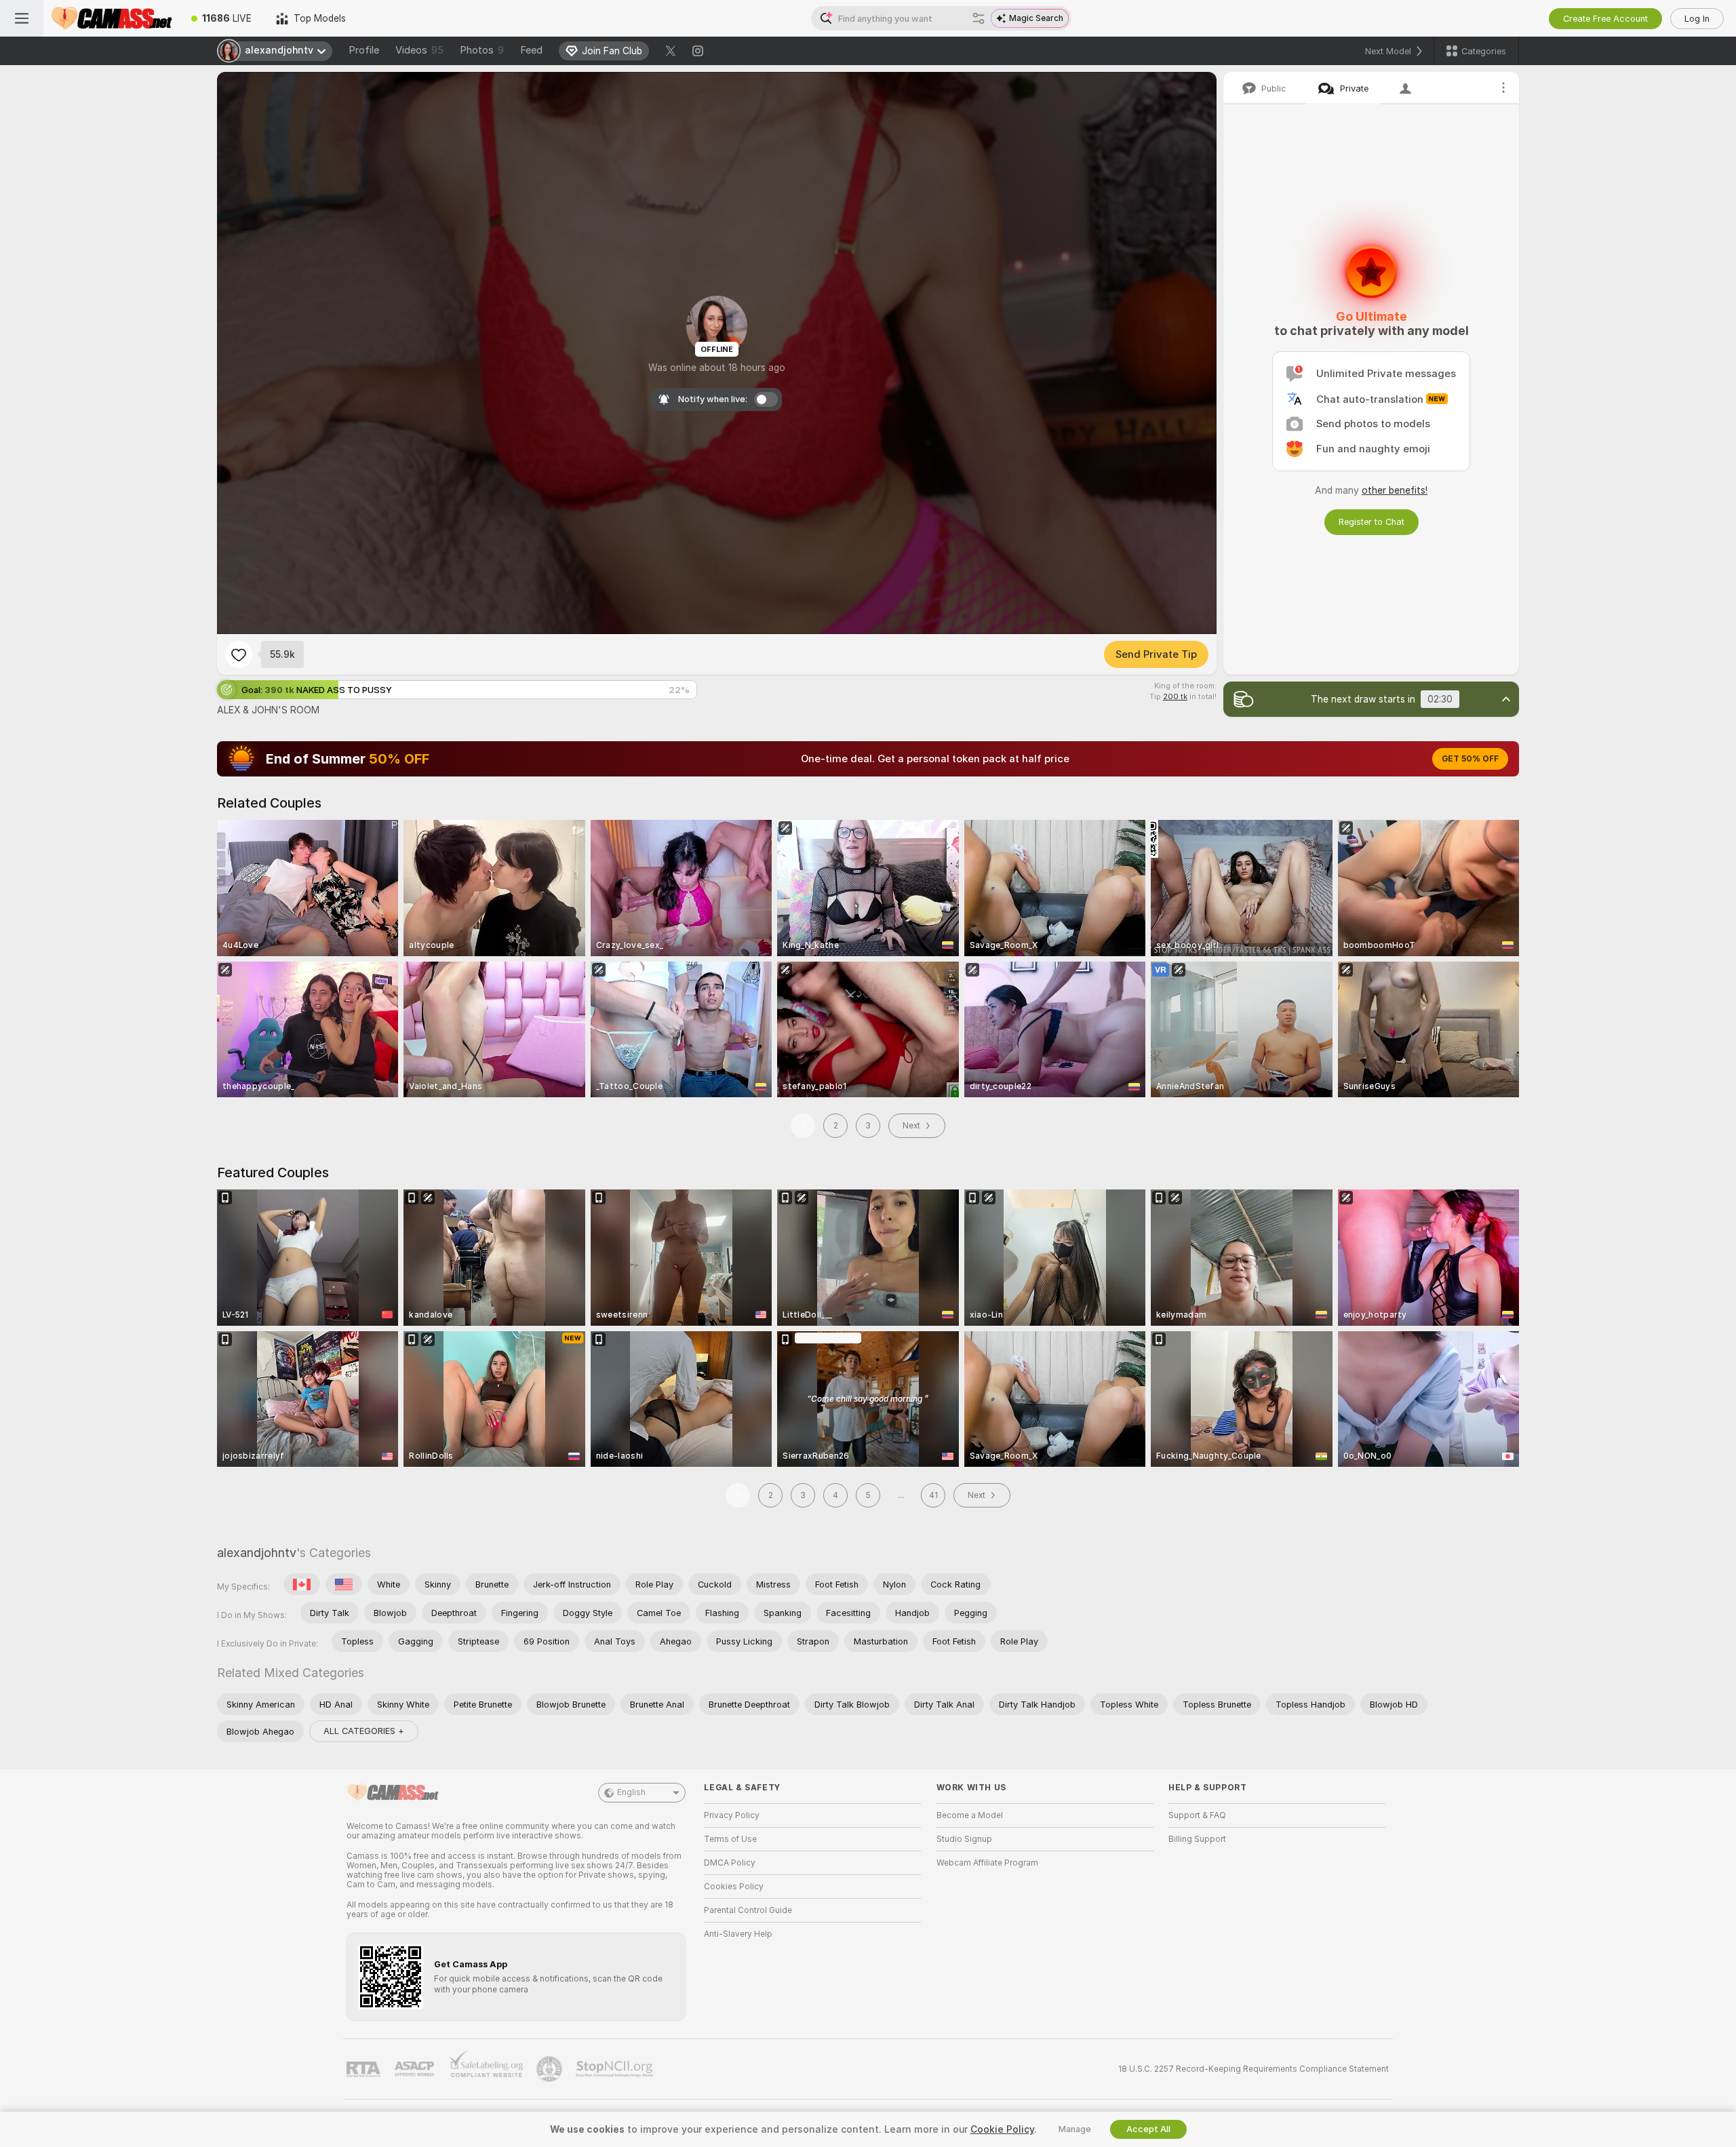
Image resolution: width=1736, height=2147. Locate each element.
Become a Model (970, 1815)
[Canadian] (302, 1584)
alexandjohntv (257, 1553)
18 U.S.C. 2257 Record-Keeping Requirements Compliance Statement (1254, 2069)
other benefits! (1395, 490)
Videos (419, 50)
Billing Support (1197, 1839)
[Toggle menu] (22, 18)
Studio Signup (964, 1839)
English (631, 1792)
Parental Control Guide (748, 1910)
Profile (364, 50)
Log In (1697, 19)
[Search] (979, 18)
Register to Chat (1372, 522)
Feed (531, 50)
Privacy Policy (732, 1815)
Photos (482, 50)
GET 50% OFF (1470, 759)
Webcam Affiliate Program (987, 1863)
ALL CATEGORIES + (364, 1731)
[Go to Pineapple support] (551, 2069)
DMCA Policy (730, 1863)
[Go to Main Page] (111, 18)
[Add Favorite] (239, 654)
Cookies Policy (734, 1887)
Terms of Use (730, 1839)
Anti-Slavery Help (738, 1934)
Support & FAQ (1197, 1815)
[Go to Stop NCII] (616, 2069)
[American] (344, 1584)
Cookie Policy (1002, 2129)
